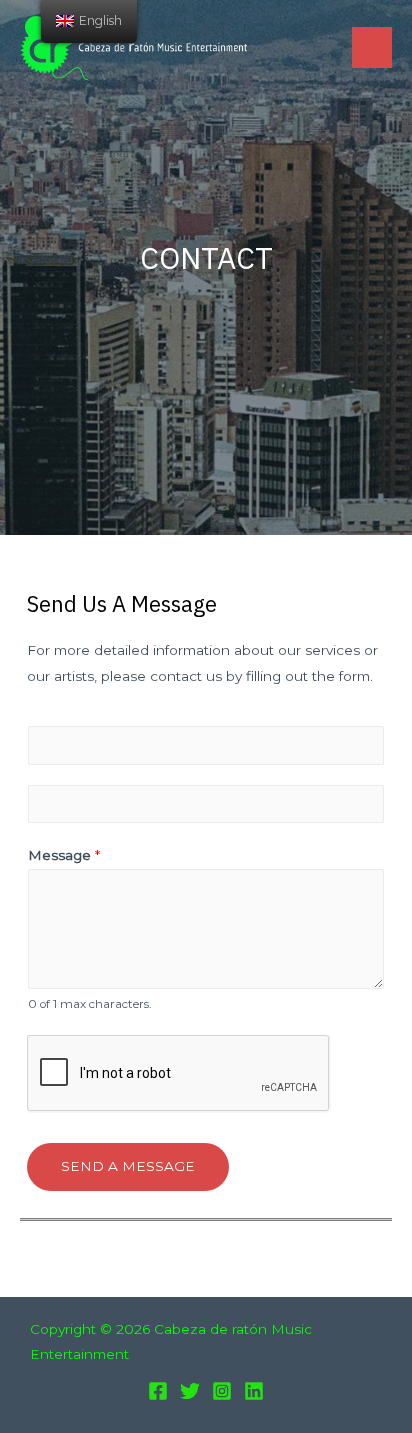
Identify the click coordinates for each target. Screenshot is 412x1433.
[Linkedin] (254, 1391)
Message (64, 855)
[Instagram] (222, 1391)
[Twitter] (190, 1391)
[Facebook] (158, 1391)
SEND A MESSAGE (128, 1166)
